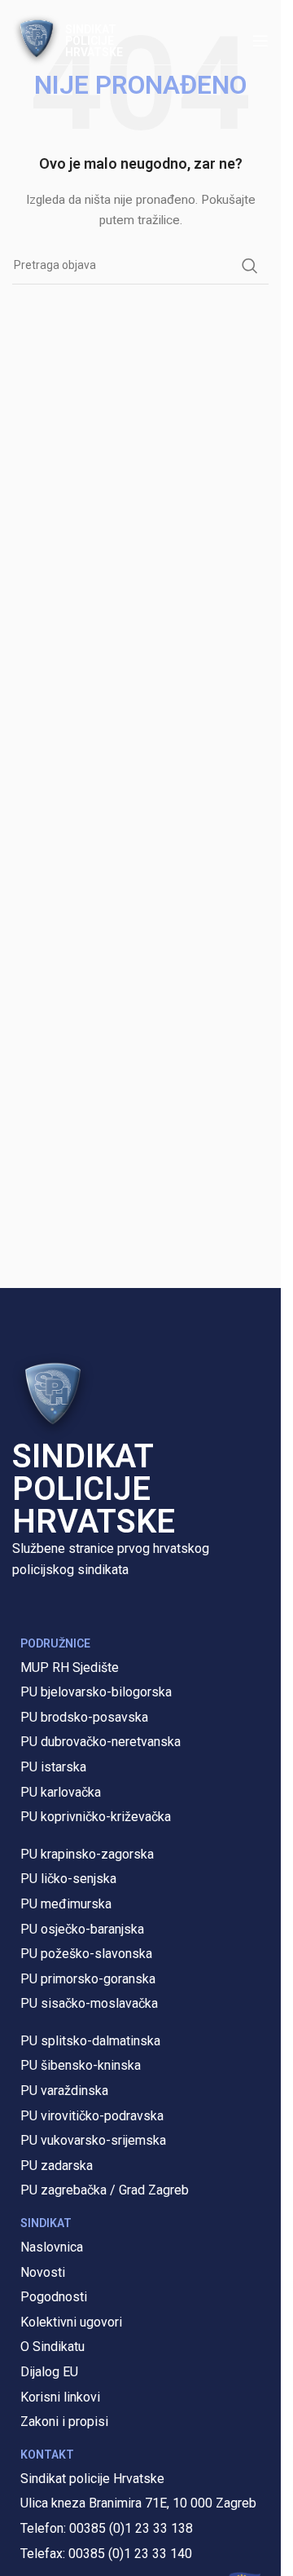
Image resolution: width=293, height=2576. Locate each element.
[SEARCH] (250, 266)
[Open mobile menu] (260, 41)
